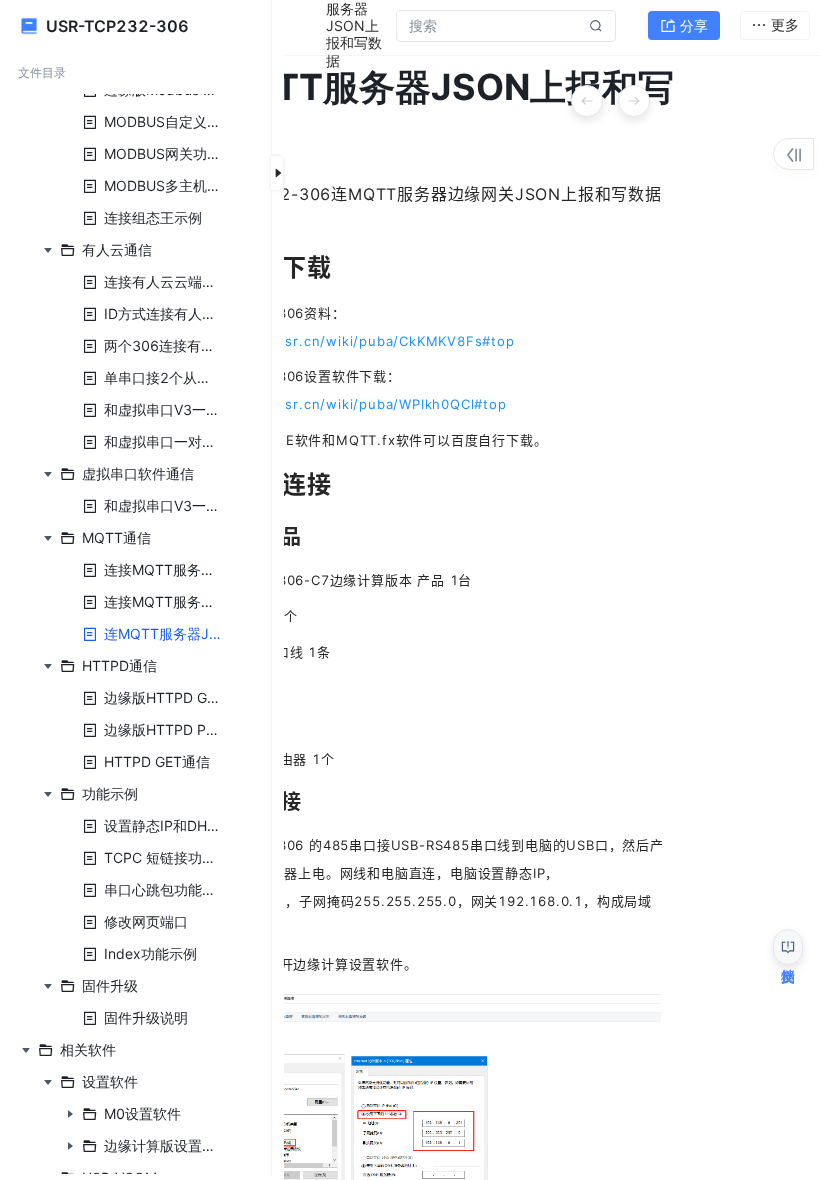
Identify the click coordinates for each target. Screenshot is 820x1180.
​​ (349, 341)
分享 (694, 25)
